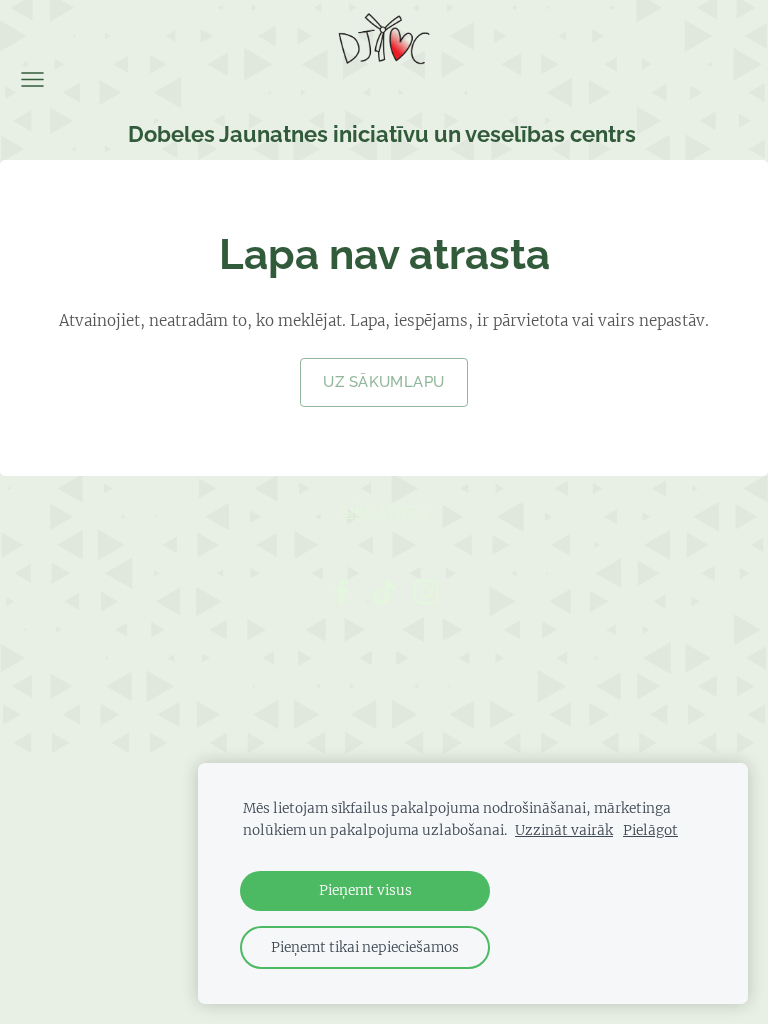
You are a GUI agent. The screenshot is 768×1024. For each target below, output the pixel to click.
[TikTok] (384, 592)
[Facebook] (341, 592)
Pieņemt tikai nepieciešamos (365, 947)
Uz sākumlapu (383, 382)
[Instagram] (426, 592)
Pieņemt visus (365, 890)
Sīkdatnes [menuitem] (384, 512)
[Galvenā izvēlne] (32, 79)
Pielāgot (650, 830)
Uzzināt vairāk (564, 830)
